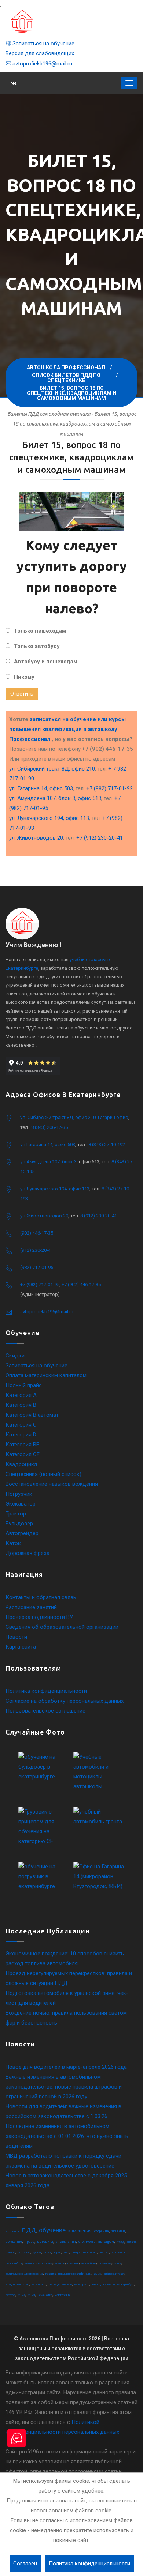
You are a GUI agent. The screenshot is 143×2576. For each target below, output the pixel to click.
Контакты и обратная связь (41, 1597)
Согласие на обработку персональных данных (65, 1701)
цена (41, 2295)
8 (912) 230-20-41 (99, 1216)
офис (49, 2295)
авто (67, 2253)
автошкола (12, 2231)
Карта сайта (21, 1647)
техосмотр (24, 2253)
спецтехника (80, 2253)
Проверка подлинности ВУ (39, 1617)
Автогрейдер (22, 1533)
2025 (98, 2274)
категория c (39, 2284)
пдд (29, 2230)
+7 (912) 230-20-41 (100, 838)
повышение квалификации (75, 2274)
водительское (63, 2284)
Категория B (21, 1405)
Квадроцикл (21, 1464)
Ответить (22, 694)
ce (50, 2284)
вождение (14, 2242)
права (30, 2242)
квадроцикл (13, 2284)
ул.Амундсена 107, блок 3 (48, 1162)
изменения (80, 2231)
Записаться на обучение (43, 44)
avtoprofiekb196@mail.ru (42, 64)
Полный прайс (24, 1385)
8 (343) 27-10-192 (107, 1144)
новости (60, 2263)
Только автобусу (37, 646)
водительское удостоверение (24, 2274)
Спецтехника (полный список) (43, 1474)
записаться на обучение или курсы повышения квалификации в (67, 729)
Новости (16, 1637)
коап (26, 2284)
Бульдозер (19, 1524)
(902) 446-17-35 (37, 1233)
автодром (106, 2242)
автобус (10, 2295)
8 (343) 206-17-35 (49, 1127)
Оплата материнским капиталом (46, 1375)
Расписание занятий (31, 1607)
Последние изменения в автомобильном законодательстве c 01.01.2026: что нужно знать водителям (67, 2136)
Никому (24, 677)
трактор (10, 2253)
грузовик (73, 2263)
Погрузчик (19, 1494)
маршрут (30, 2263)
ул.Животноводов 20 (44, 1216)
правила (51, 2274)
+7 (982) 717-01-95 (40, 1285)
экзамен (118, 2231)
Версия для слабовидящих (40, 53)
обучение (52, 2230)
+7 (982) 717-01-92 (109, 788)
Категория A (21, 1395)
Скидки (15, 1356)
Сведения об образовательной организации (62, 1627)
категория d (82, 2284)
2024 (22, 2295)
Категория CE (23, 1454)
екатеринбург (126, 2284)
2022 (47, 2253)
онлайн (131, 2242)
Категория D (21, 1435)
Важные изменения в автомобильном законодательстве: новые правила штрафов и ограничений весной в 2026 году (64, 2087)
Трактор (16, 1514)
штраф (57, 2253)
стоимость (87, 2242)
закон (118, 2263)
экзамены (105, 2263)
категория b (62, 2295)
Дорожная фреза (27, 1553)
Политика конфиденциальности (46, 1691)
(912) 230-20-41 (37, 1250)
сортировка (45, 2263)
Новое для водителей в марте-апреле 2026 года (66, 2067)
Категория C (21, 1425)
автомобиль (89, 2263)
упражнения (66, 2242)
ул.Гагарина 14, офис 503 (48, 1144)
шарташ (104, 2253)
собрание (102, 2231)
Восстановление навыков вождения (52, 1484)
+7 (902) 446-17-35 (81, 1285)
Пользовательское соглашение (45, 1711)
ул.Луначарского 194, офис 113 (55, 1189)
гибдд (120, 2242)
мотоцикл (45, 2242)
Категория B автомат (32, 1415)
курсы (37, 2253)
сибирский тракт (114, 2274)
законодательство (103, 2284)
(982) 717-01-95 (37, 1267)
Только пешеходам (40, 631)
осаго (94, 2253)
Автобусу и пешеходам (46, 662)
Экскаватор (21, 1504)
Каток (13, 1543)
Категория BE (22, 1445)
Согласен (25, 2564)
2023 (32, 2295)
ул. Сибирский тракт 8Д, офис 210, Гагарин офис (74, 1117)
